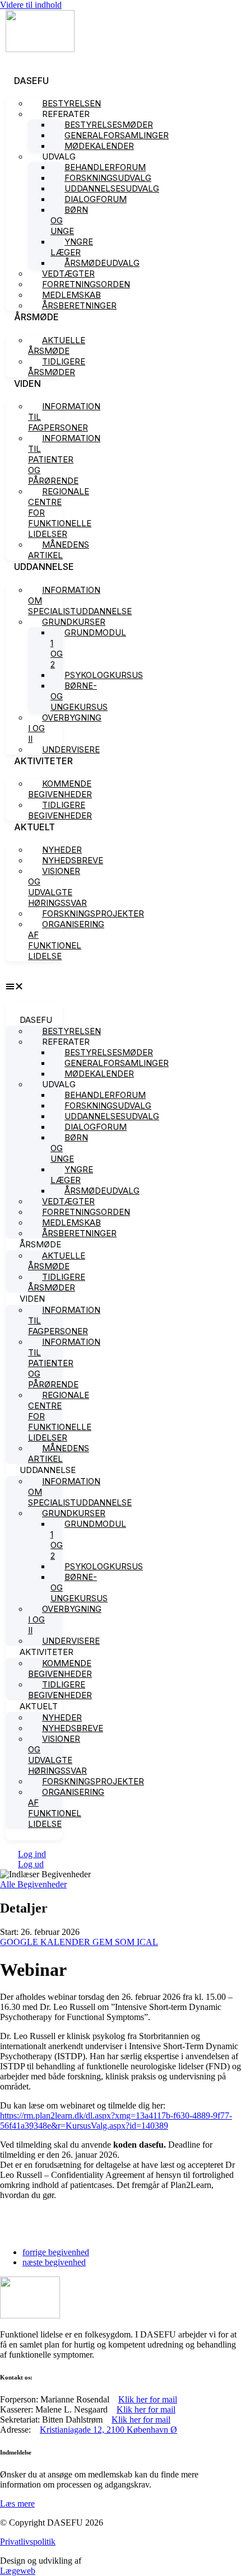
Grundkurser (74, 622)
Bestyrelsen (71, 103)
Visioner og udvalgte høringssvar (57, 887)
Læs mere (17, 2503)
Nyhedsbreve (73, 860)
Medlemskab (71, 295)
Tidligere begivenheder (60, 810)
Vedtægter (68, 274)
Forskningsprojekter (93, 913)
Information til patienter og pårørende (64, 459)
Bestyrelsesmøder (109, 125)
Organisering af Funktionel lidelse (66, 940)
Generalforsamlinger (117, 135)
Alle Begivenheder (33, 1884)
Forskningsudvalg (108, 178)
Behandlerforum (105, 167)
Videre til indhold (31, 5)
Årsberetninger (79, 305)
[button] (34, 987)
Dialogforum (96, 199)
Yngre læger (72, 247)
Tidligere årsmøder (57, 367)
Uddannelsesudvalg (112, 188)
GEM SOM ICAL (125, 1942)
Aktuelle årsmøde (57, 345)
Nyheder (62, 850)
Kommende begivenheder (60, 789)
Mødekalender (99, 146)
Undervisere (71, 749)
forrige (56, 2252)
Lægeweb (18, 2571)
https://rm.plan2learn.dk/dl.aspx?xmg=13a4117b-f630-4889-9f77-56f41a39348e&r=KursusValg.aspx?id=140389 (116, 2121)
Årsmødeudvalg (102, 263)
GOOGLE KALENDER (46, 1942)
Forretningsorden (86, 284)
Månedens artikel (59, 550)
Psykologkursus (104, 675)
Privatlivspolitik (28, 2542)
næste (54, 2262)
